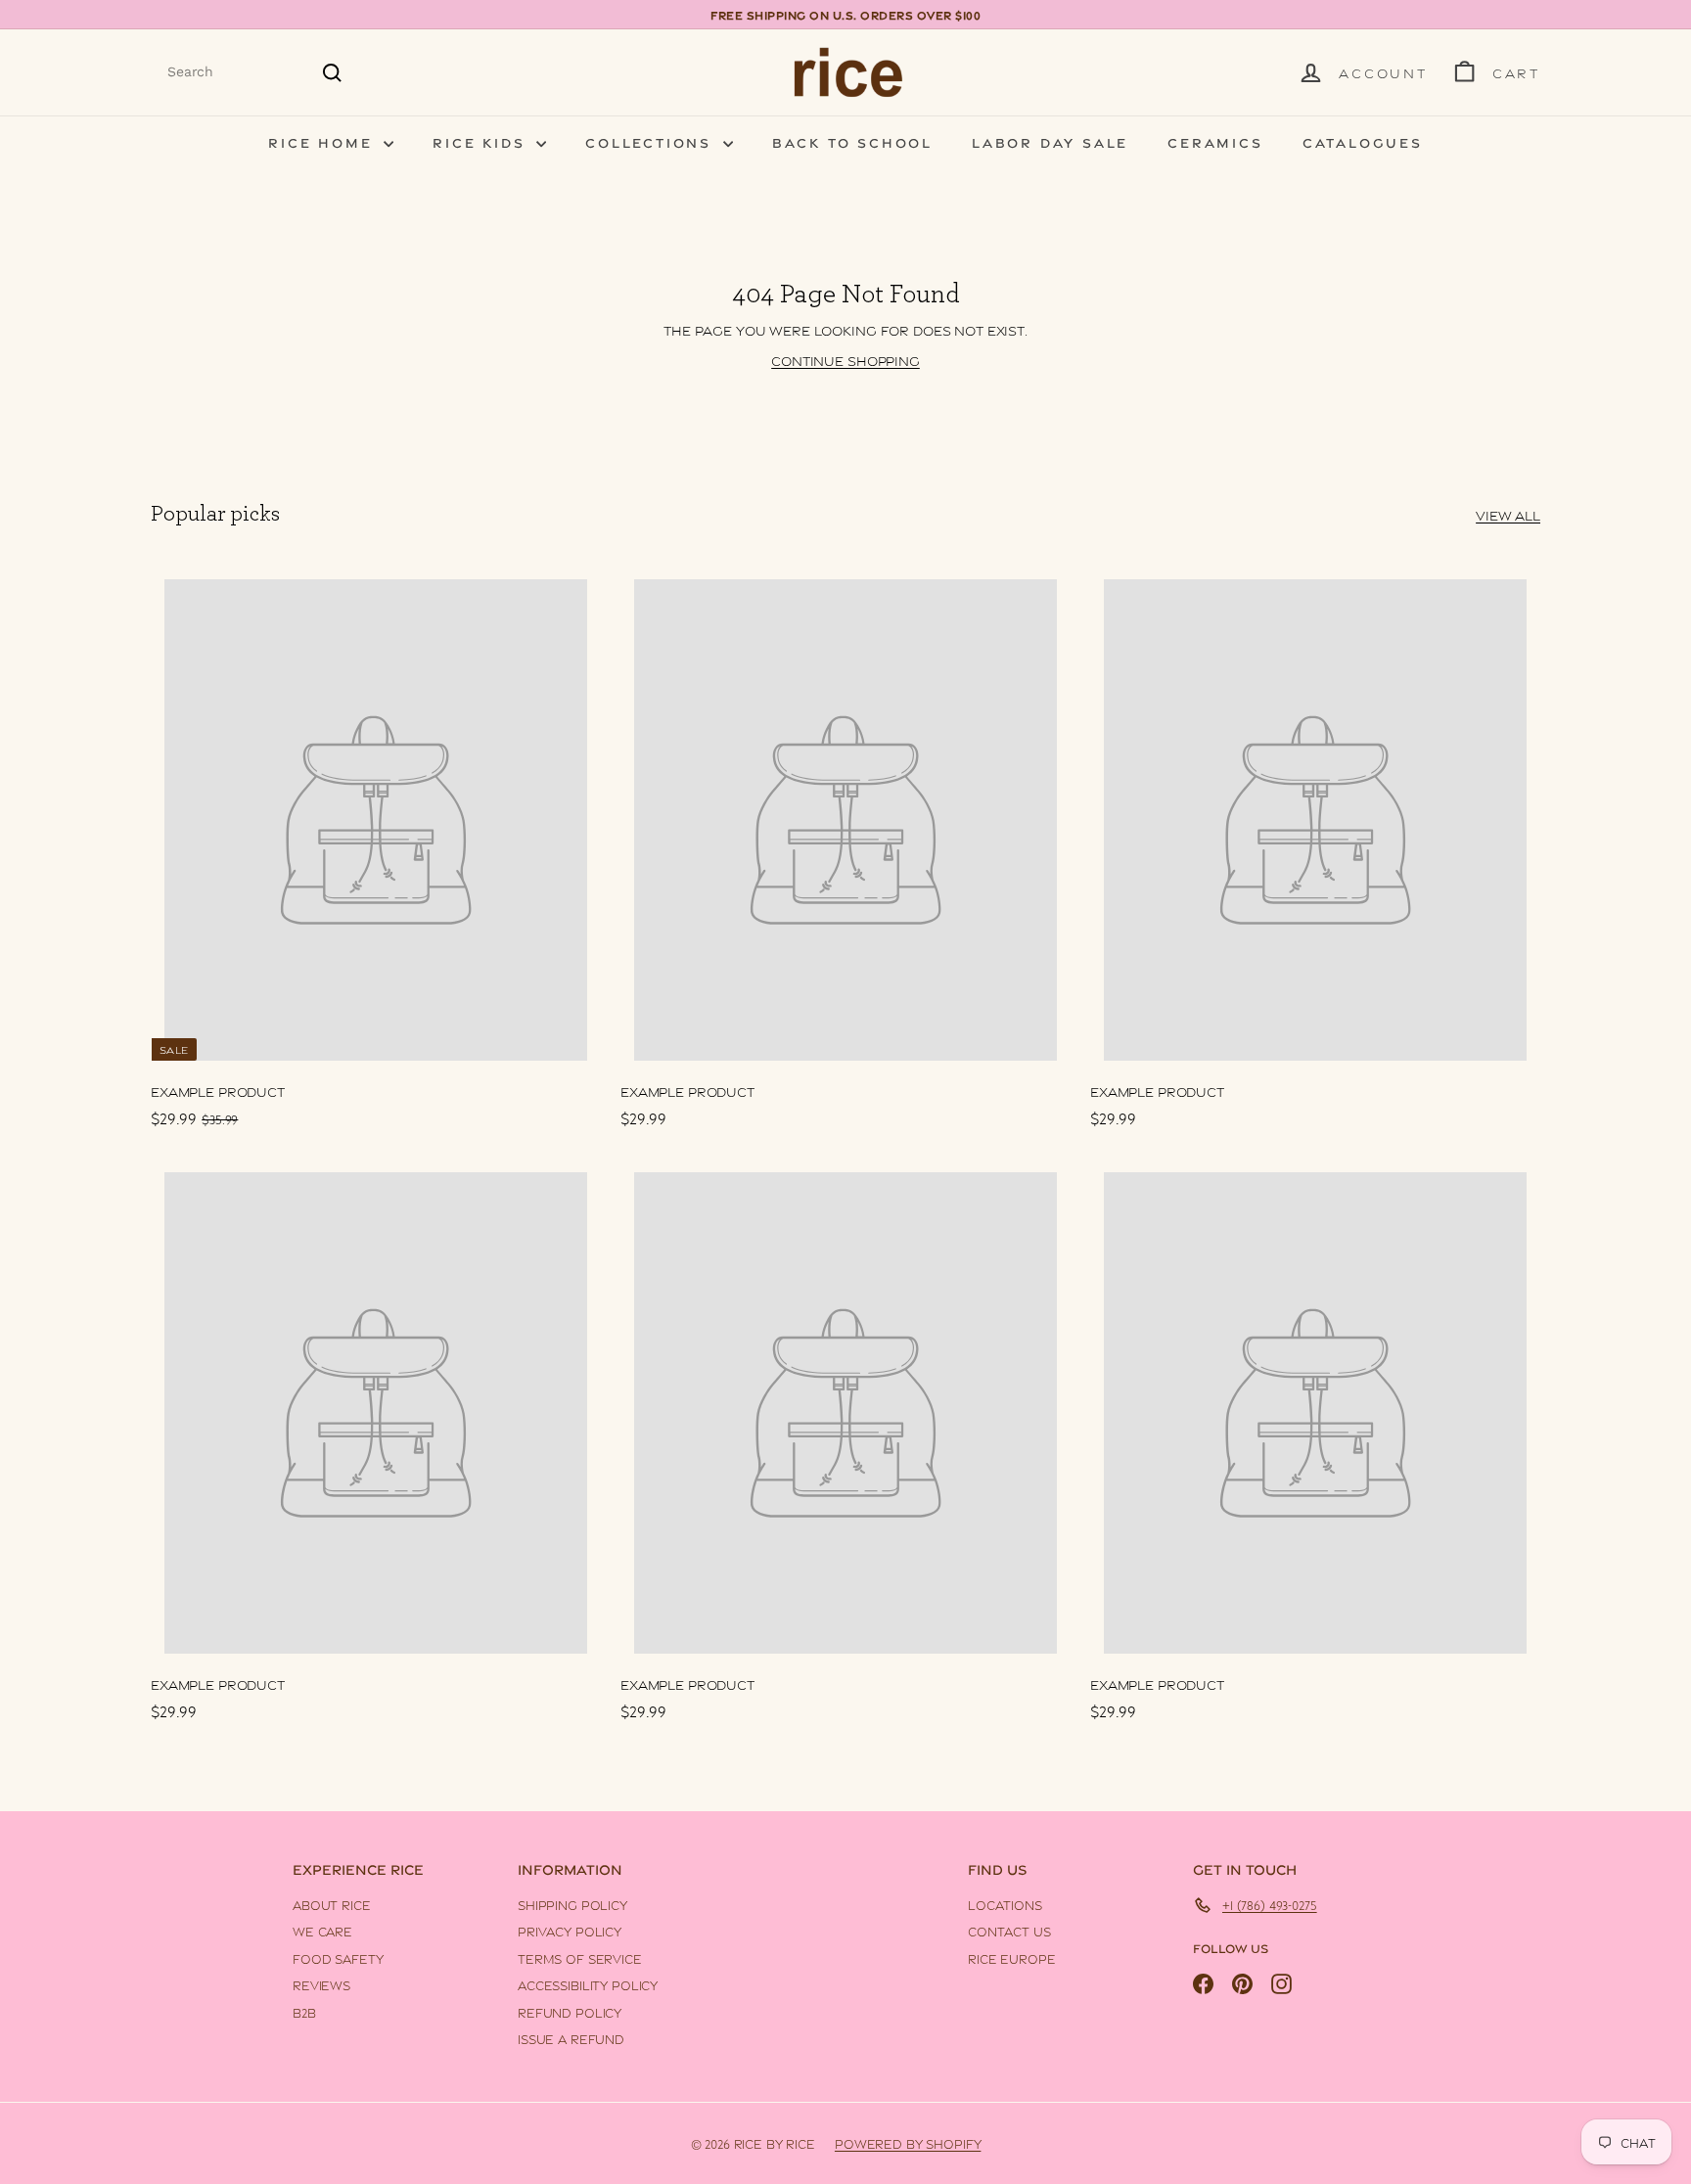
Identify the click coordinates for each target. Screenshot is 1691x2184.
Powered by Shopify (908, 2143)
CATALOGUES (1363, 141)
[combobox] (255, 72)
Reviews (321, 1984)
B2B (304, 2012)
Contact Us (1009, 1931)
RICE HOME (323, 141)
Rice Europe (1011, 1958)
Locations (1005, 1904)
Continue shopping (845, 360)
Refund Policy (570, 2012)
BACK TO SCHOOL (852, 141)
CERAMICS (1215, 141)
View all (1508, 514)
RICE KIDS (482, 141)
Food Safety (338, 1958)
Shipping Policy (572, 1904)
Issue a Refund (571, 2038)
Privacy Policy (570, 1931)
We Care (322, 1931)
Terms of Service (580, 1958)
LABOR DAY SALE (1050, 141)
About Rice (332, 1904)
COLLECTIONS (652, 141)
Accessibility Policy (588, 1984)
